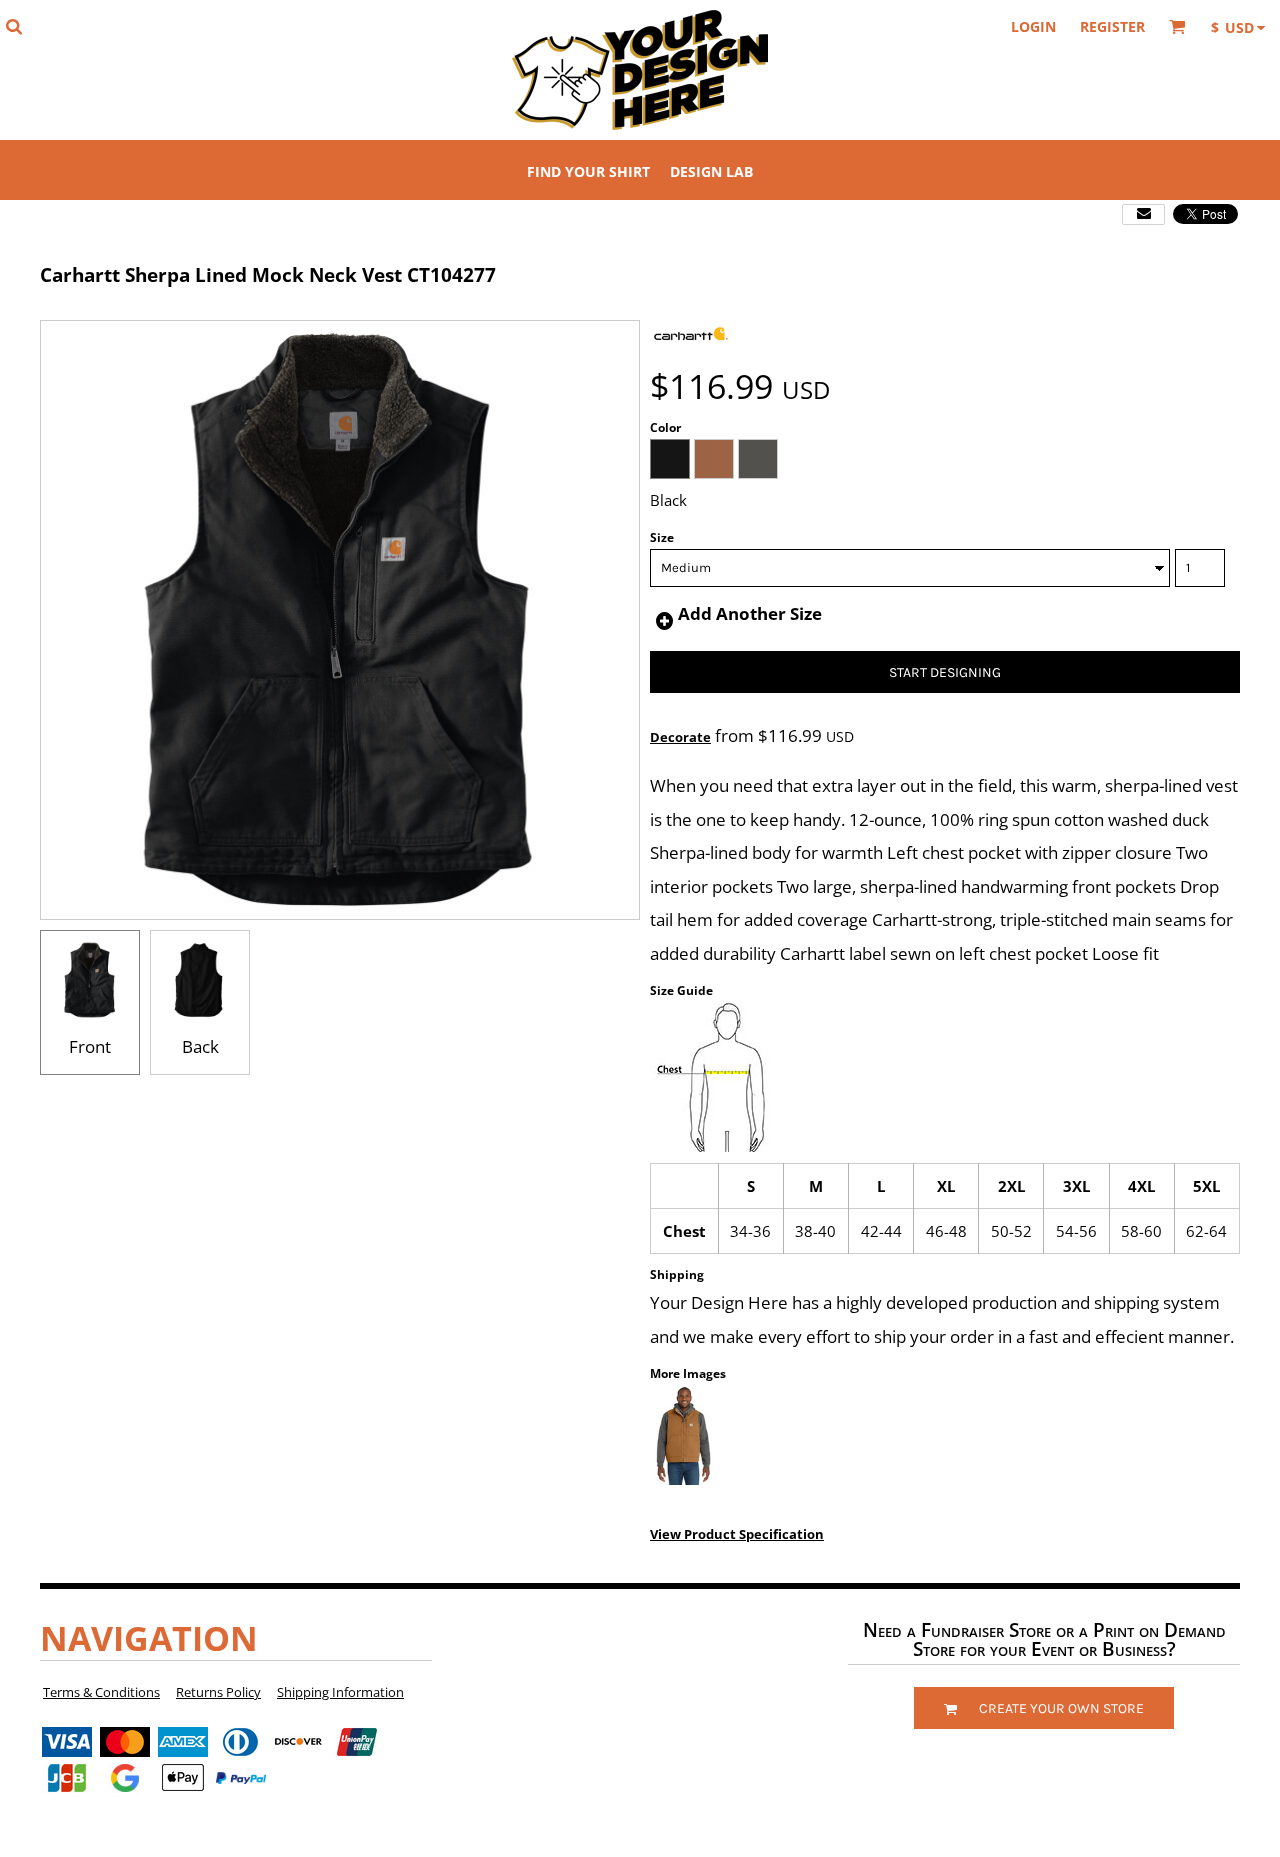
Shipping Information (340, 1692)
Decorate (680, 737)
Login (1033, 26)
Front (90, 1046)
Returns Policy (218, 1692)
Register (1112, 26)
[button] (13, 26)
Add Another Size (750, 613)
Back (200, 1046)
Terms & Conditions (101, 1692)
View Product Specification (737, 1534)
